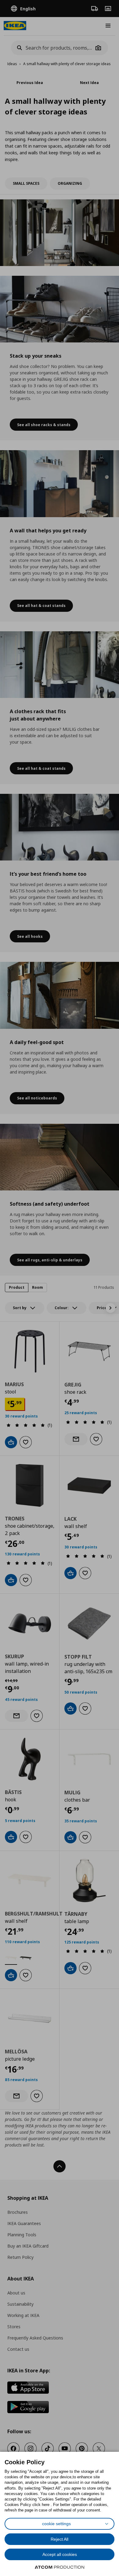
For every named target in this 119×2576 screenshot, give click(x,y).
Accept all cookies (60, 2554)
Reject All (60, 2539)
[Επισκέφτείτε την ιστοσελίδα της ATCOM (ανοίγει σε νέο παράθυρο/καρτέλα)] (60, 2567)
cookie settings (56, 2524)
